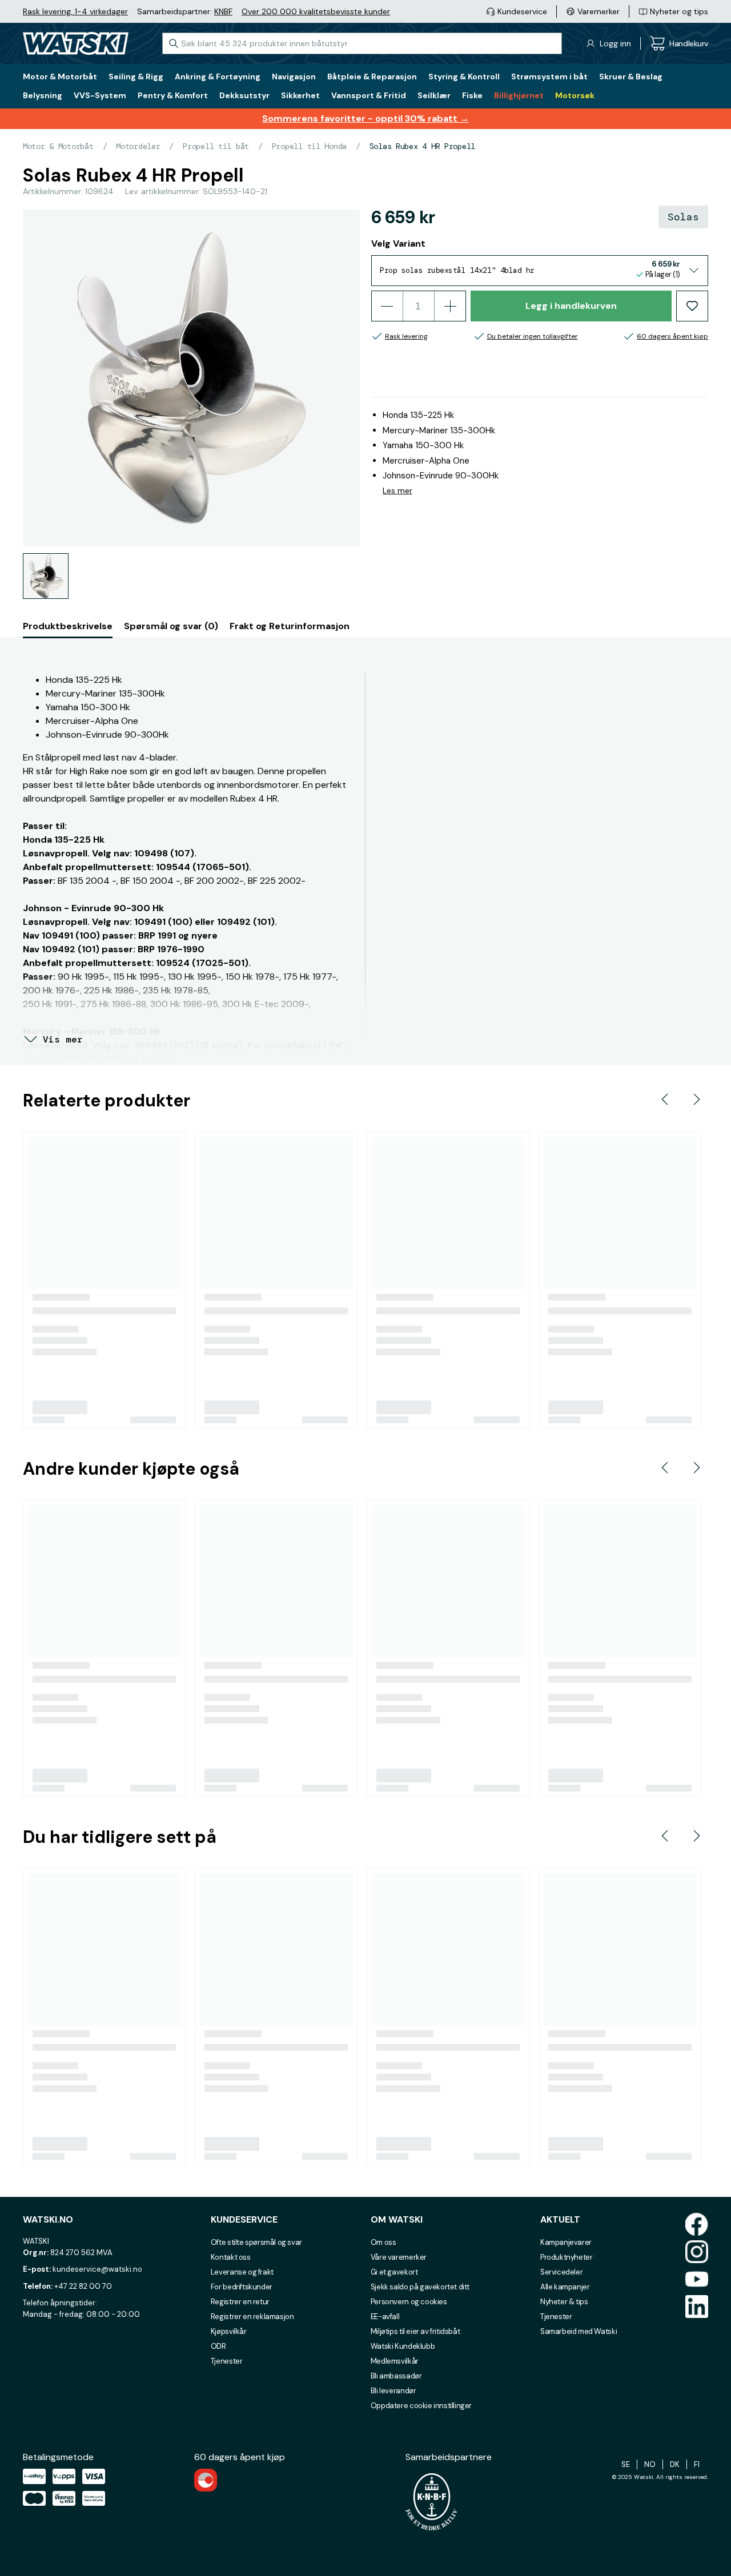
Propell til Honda (309, 146)
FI (697, 2464)
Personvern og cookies (409, 2302)
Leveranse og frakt (242, 2272)
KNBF (223, 11)
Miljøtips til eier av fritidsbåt (415, 2331)
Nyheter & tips (564, 2302)
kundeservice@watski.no (97, 2269)
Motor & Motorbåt (58, 146)
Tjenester (227, 2361)
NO (650, 2464)
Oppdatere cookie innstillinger (421, 2406)
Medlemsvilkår (395, 2361)
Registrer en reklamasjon (252, 2317)
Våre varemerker (399, 2257)
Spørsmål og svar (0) (171, 626)
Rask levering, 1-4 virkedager (75, 11)
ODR (218, 2346)
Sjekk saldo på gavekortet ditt (420, 2287)
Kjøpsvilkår (229, 2331)
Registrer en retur (240, 2302)
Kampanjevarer (566, 2242)
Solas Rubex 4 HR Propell (422, 146)
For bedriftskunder (242, 2287)
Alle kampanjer (565, 2287)
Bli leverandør (393, 2391)
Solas (683, 217)
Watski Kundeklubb (403, 2346)
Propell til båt (216, 146)
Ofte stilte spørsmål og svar (256, 2242)
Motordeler (138, 146)
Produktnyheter (567, 2257)
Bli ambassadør (396, 2376)
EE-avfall (385, 2317)
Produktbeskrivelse (68, 626)
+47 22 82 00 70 (83, 2286)
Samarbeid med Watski (579, 2331)
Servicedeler (561, 2272)
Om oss (383, 2242)
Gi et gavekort (394, 2272)
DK (675, 2464)
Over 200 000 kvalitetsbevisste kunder (316, 11)
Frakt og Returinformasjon (290, 626)
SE (626, 2464)
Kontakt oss (231, 2257)
